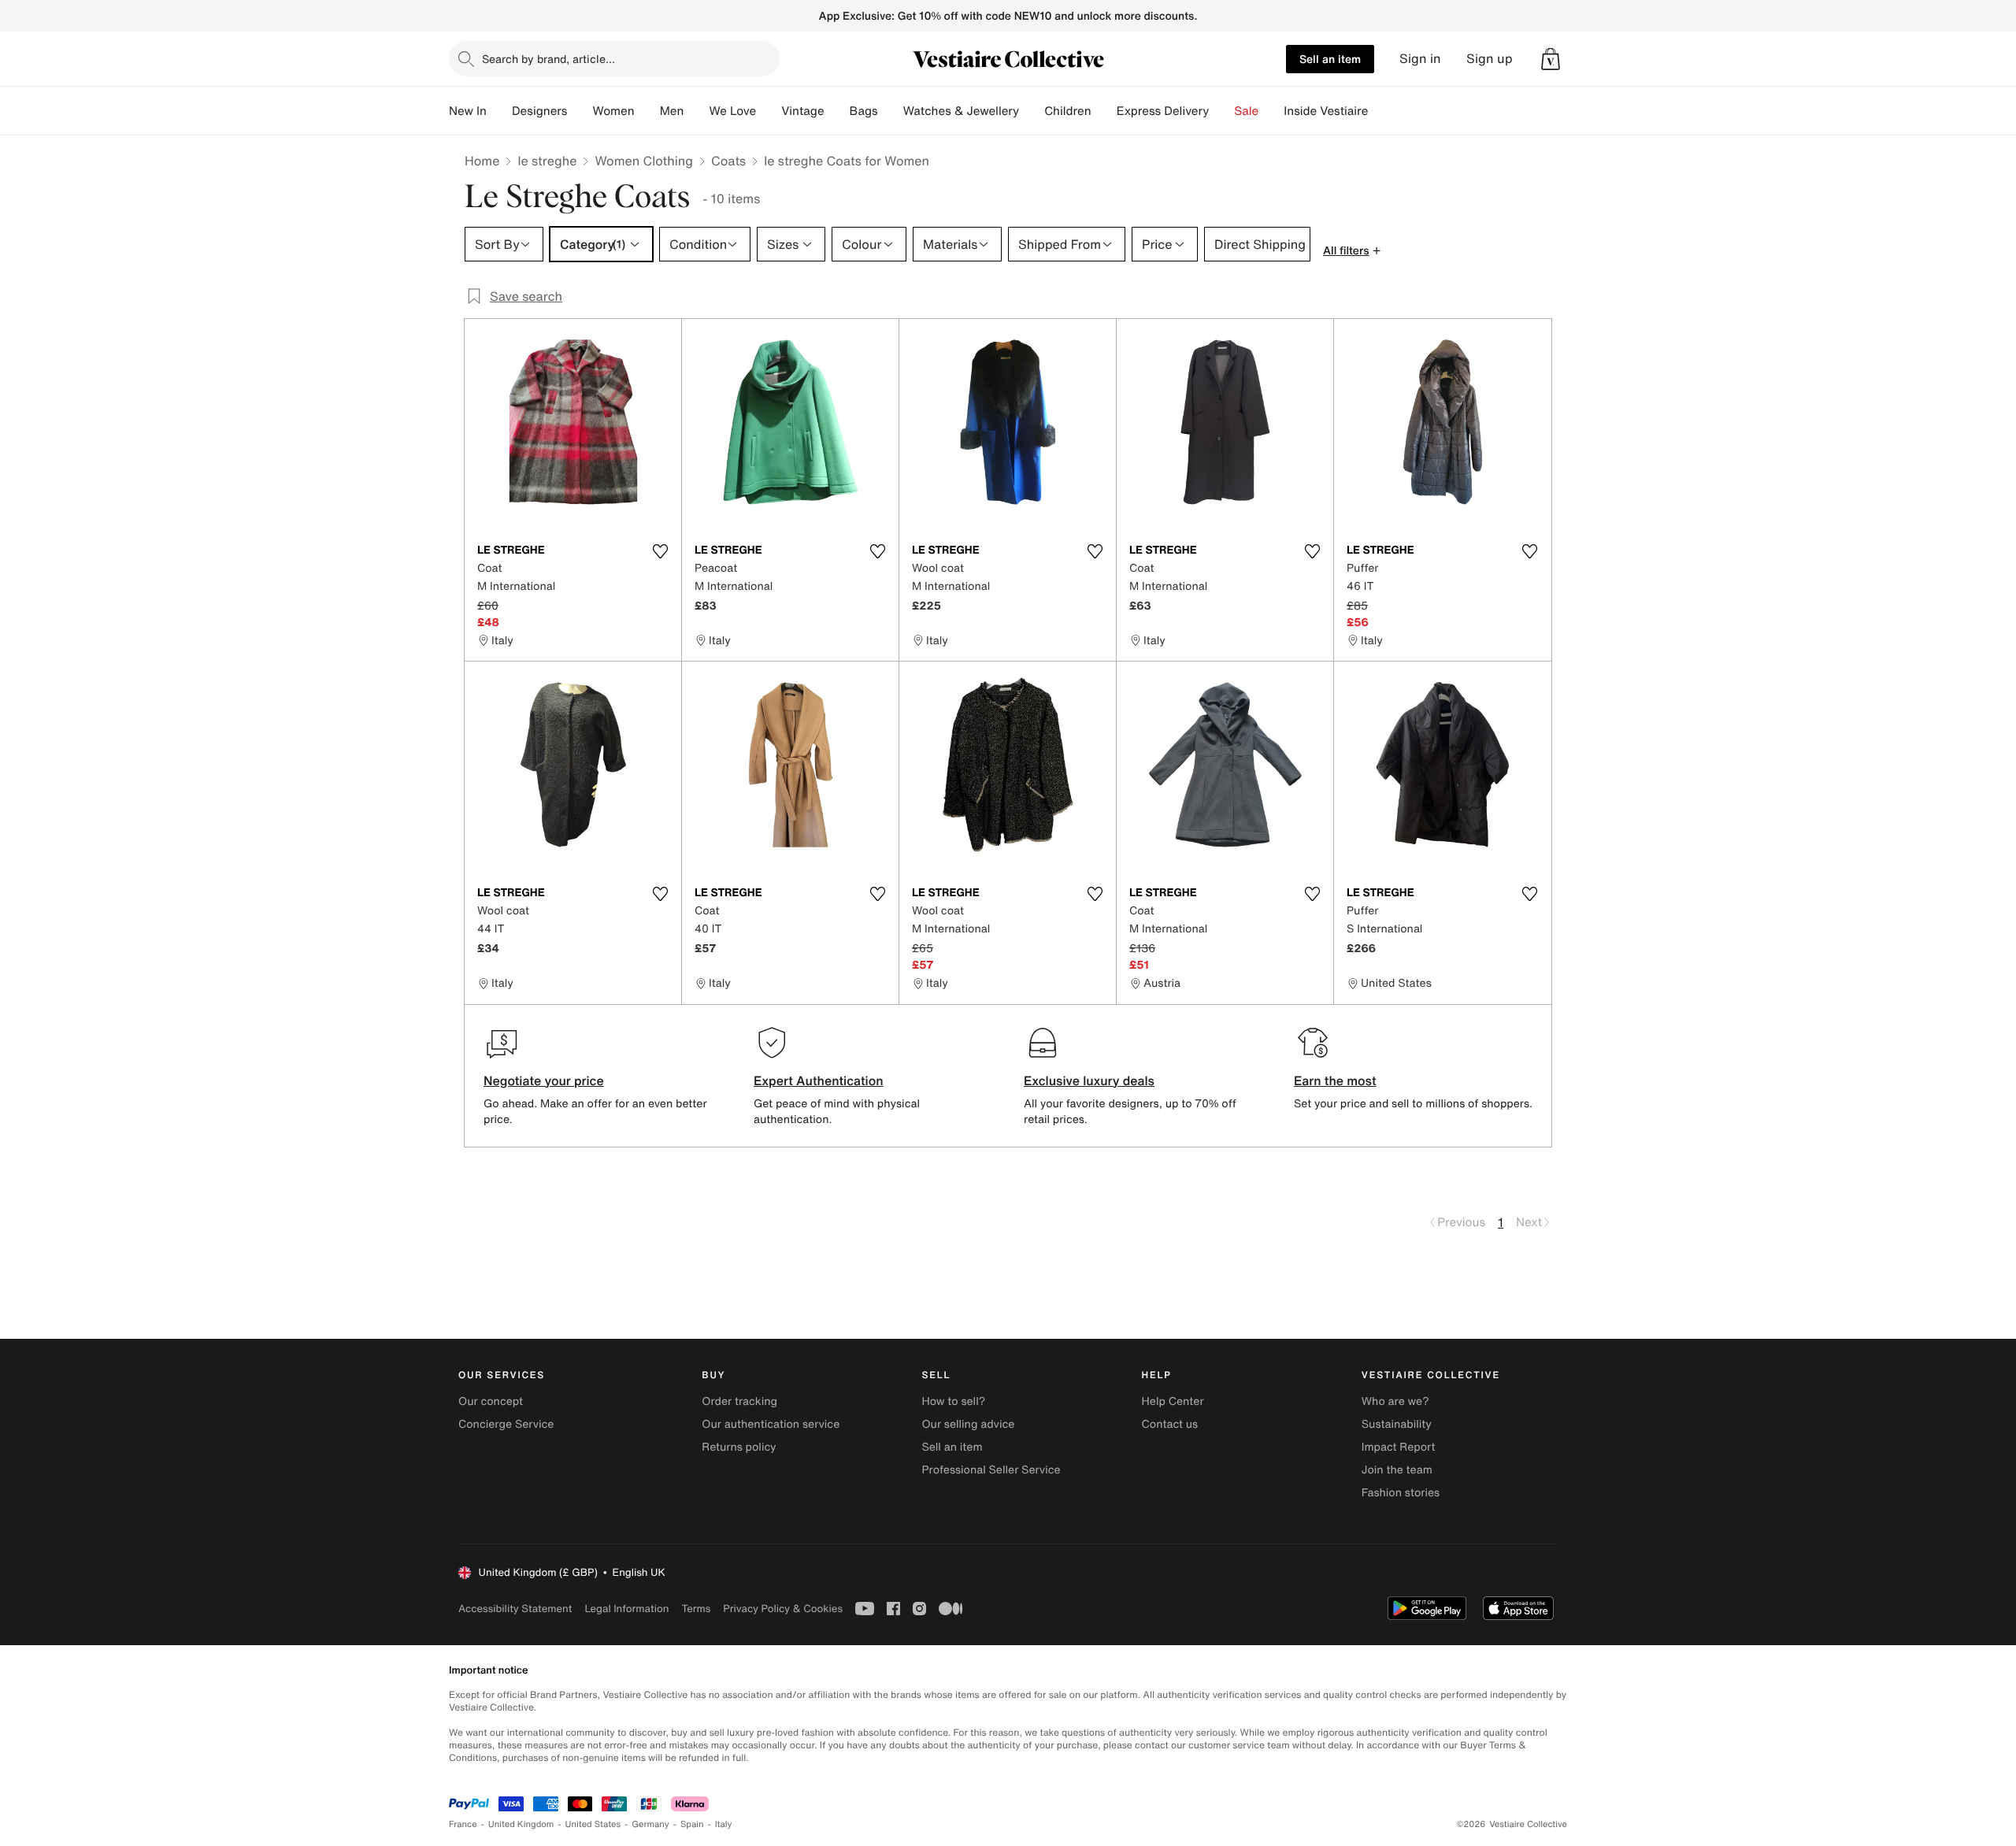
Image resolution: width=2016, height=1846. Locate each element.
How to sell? (953, 1401)
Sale (1246, 111)
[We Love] (769, 111)
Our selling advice (968, 1424)
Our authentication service (771, 1424)
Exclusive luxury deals (1089, 1081)
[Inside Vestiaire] (1380, 111)
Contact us (1170, 1424)
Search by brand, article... (548, 59)
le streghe (547, 161)
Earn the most (1335, 1081)
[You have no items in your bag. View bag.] (1551, 59)
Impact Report (1399, 1447)
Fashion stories (1401, 1493)
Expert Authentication (819, 1081)
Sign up (1490, 59)
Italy (724, 1824)
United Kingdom (521, 1824)
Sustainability (1397, 1424)
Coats (728, 161)
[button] (1551, 59)
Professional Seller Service (991, 1470)
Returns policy (739, 1447)
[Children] (1104, 111)
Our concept (491, 1401)
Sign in (1420, 59)
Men (672, 111)
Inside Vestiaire (1326, 111)
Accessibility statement (515, 1609)
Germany (650, 1824)
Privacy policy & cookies (783, 1609)
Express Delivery (1163, 111)
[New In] (499, 111)
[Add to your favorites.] (660, 551)
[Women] (647, 111)
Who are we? (1395, 1401)
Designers (540, 111)
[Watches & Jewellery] (1032, 111)
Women (613, 111)
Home (482, 161)
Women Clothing (644, 161)
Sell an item (1330, 59)
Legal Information (626, 1609)
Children (1068, 111)
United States (593, 1824)
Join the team (1397, 1470)
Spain (692, 1824)
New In (468, 111)
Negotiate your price (544, 1081)
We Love (732, 111)
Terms (696, 1609)
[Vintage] (837, 111)
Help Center (1173, 1401)
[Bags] (891, 111)
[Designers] (580, 111)
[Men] (696, 111)
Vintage (802, 111)
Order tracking (739, 1401)
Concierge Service (506, 1424)
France (463, 1824)
